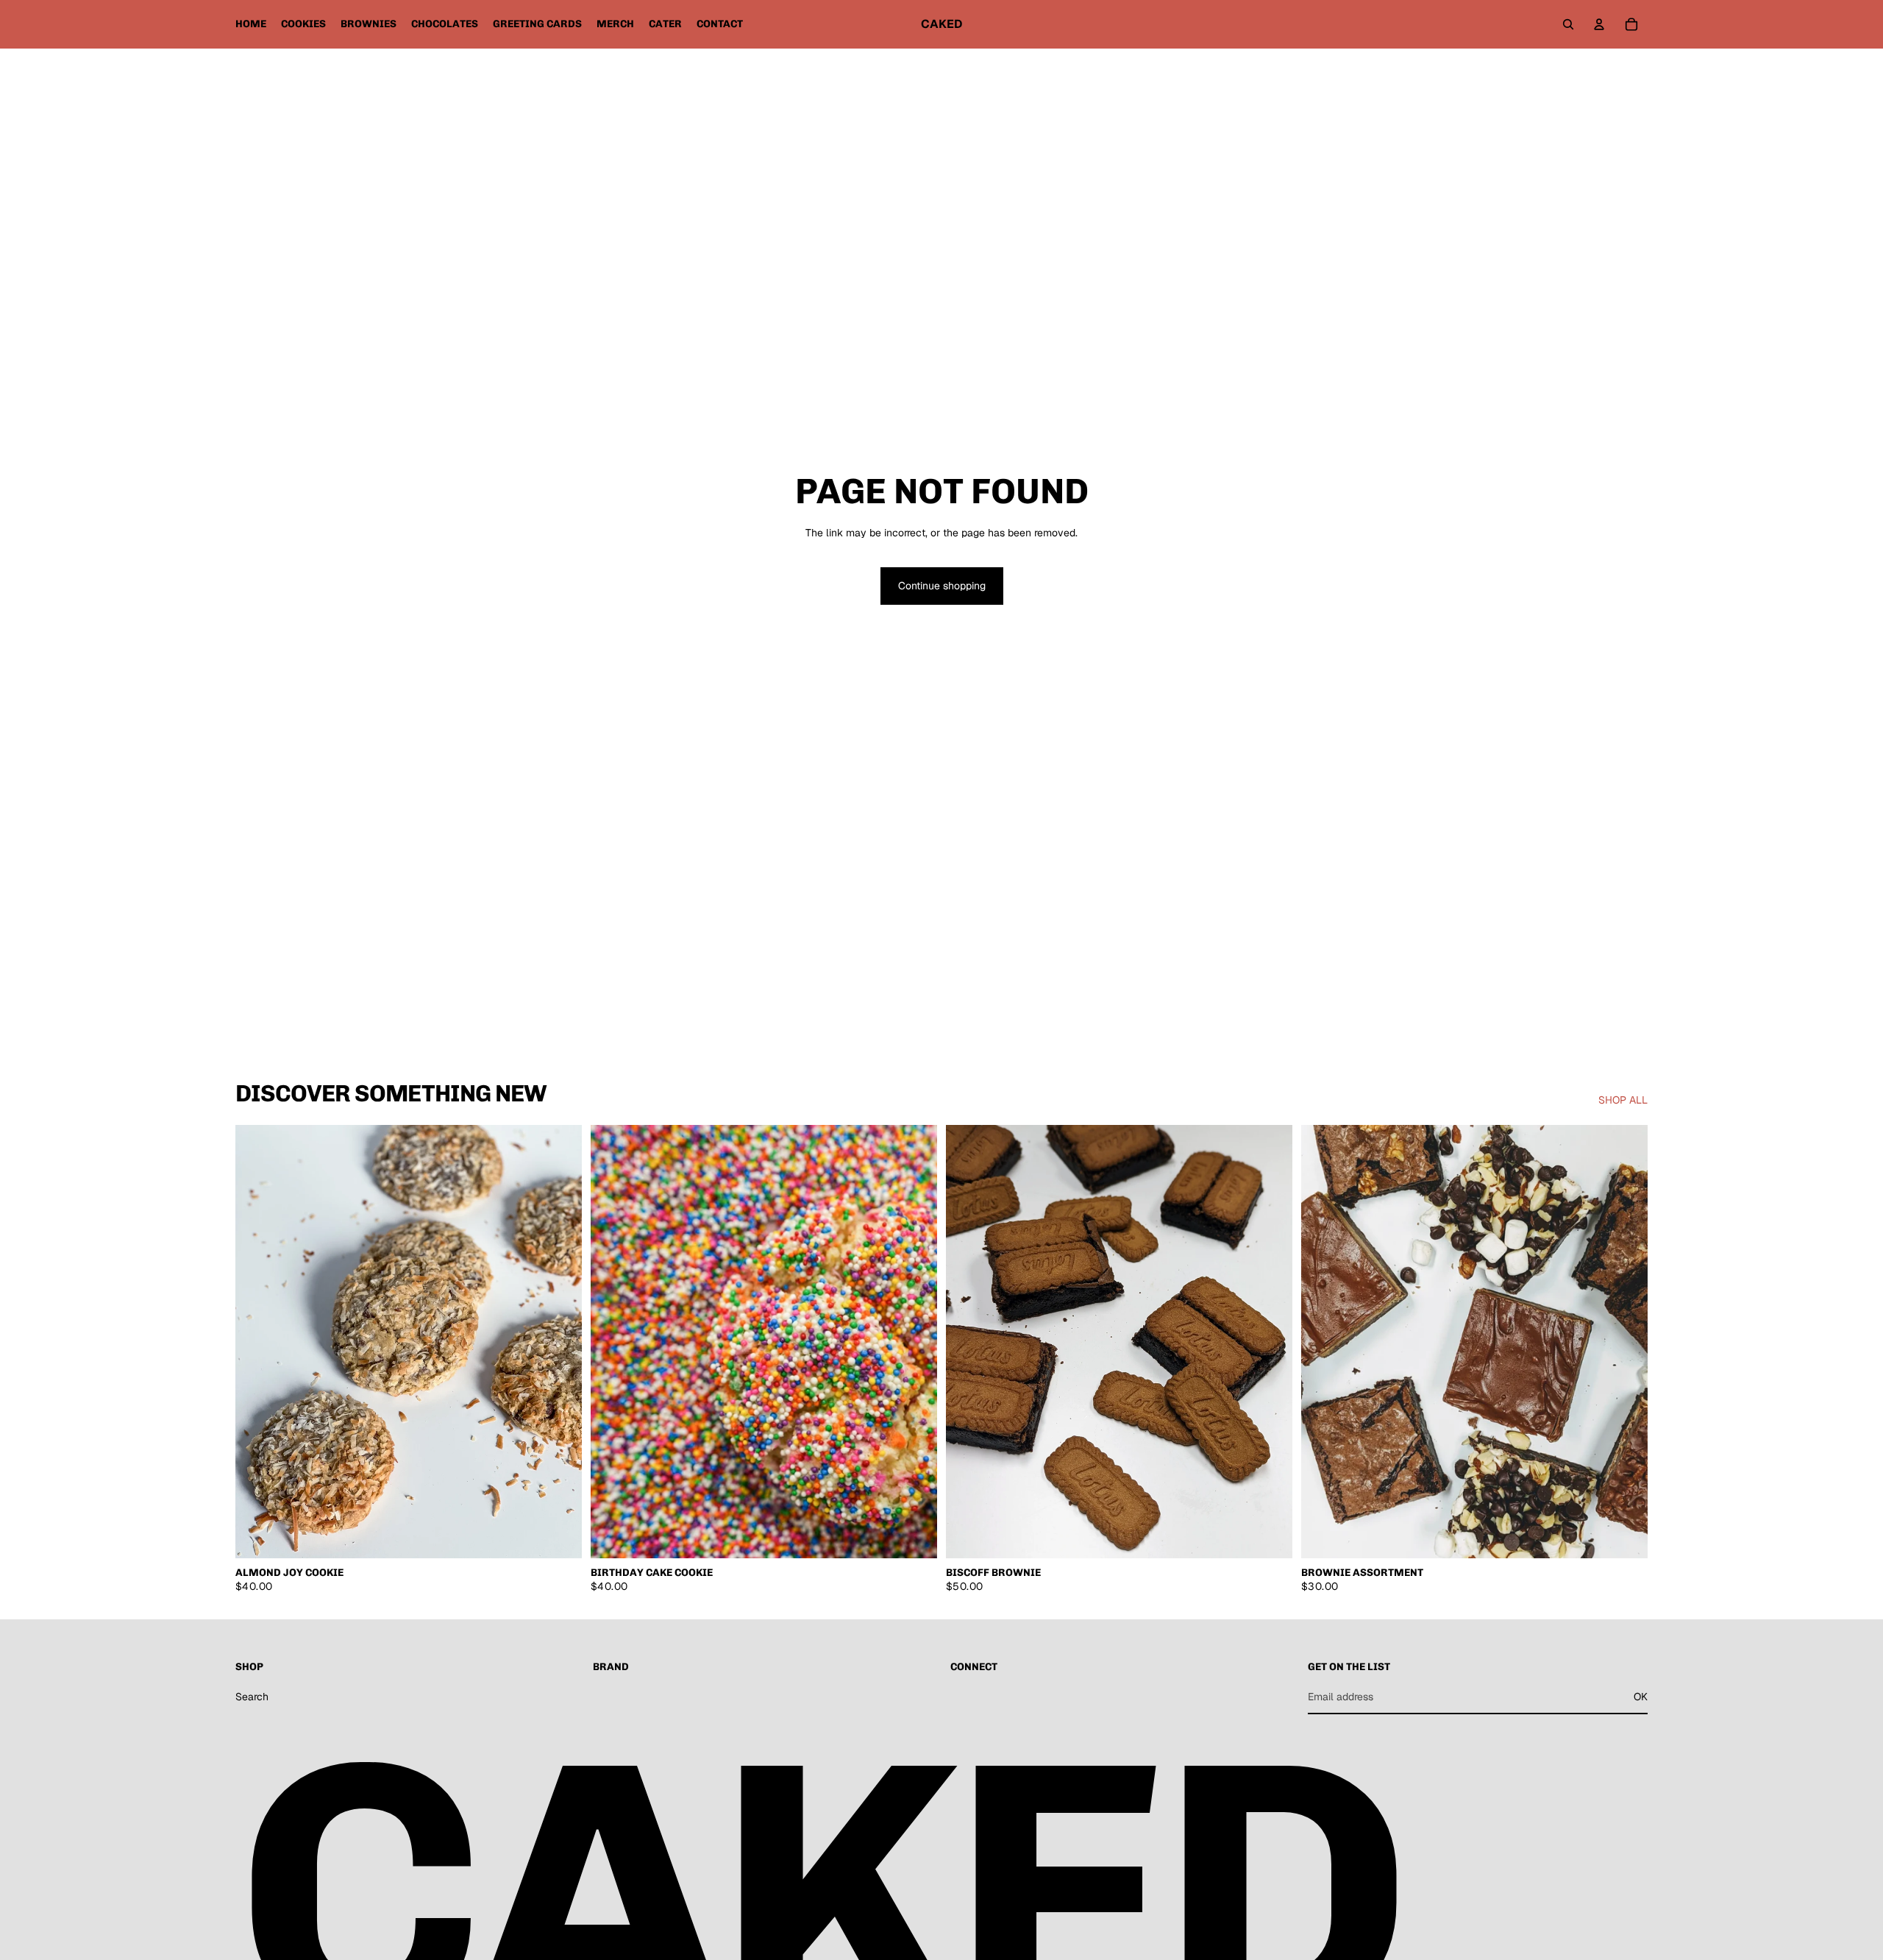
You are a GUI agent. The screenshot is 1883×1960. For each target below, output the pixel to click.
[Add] (914, 1535)
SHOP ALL (1623, 1100)
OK (1641, 1696)
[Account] (1599, 24)
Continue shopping (942, 586)
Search (252, 1696)
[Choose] (559, 1535)
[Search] (1568, 24)
